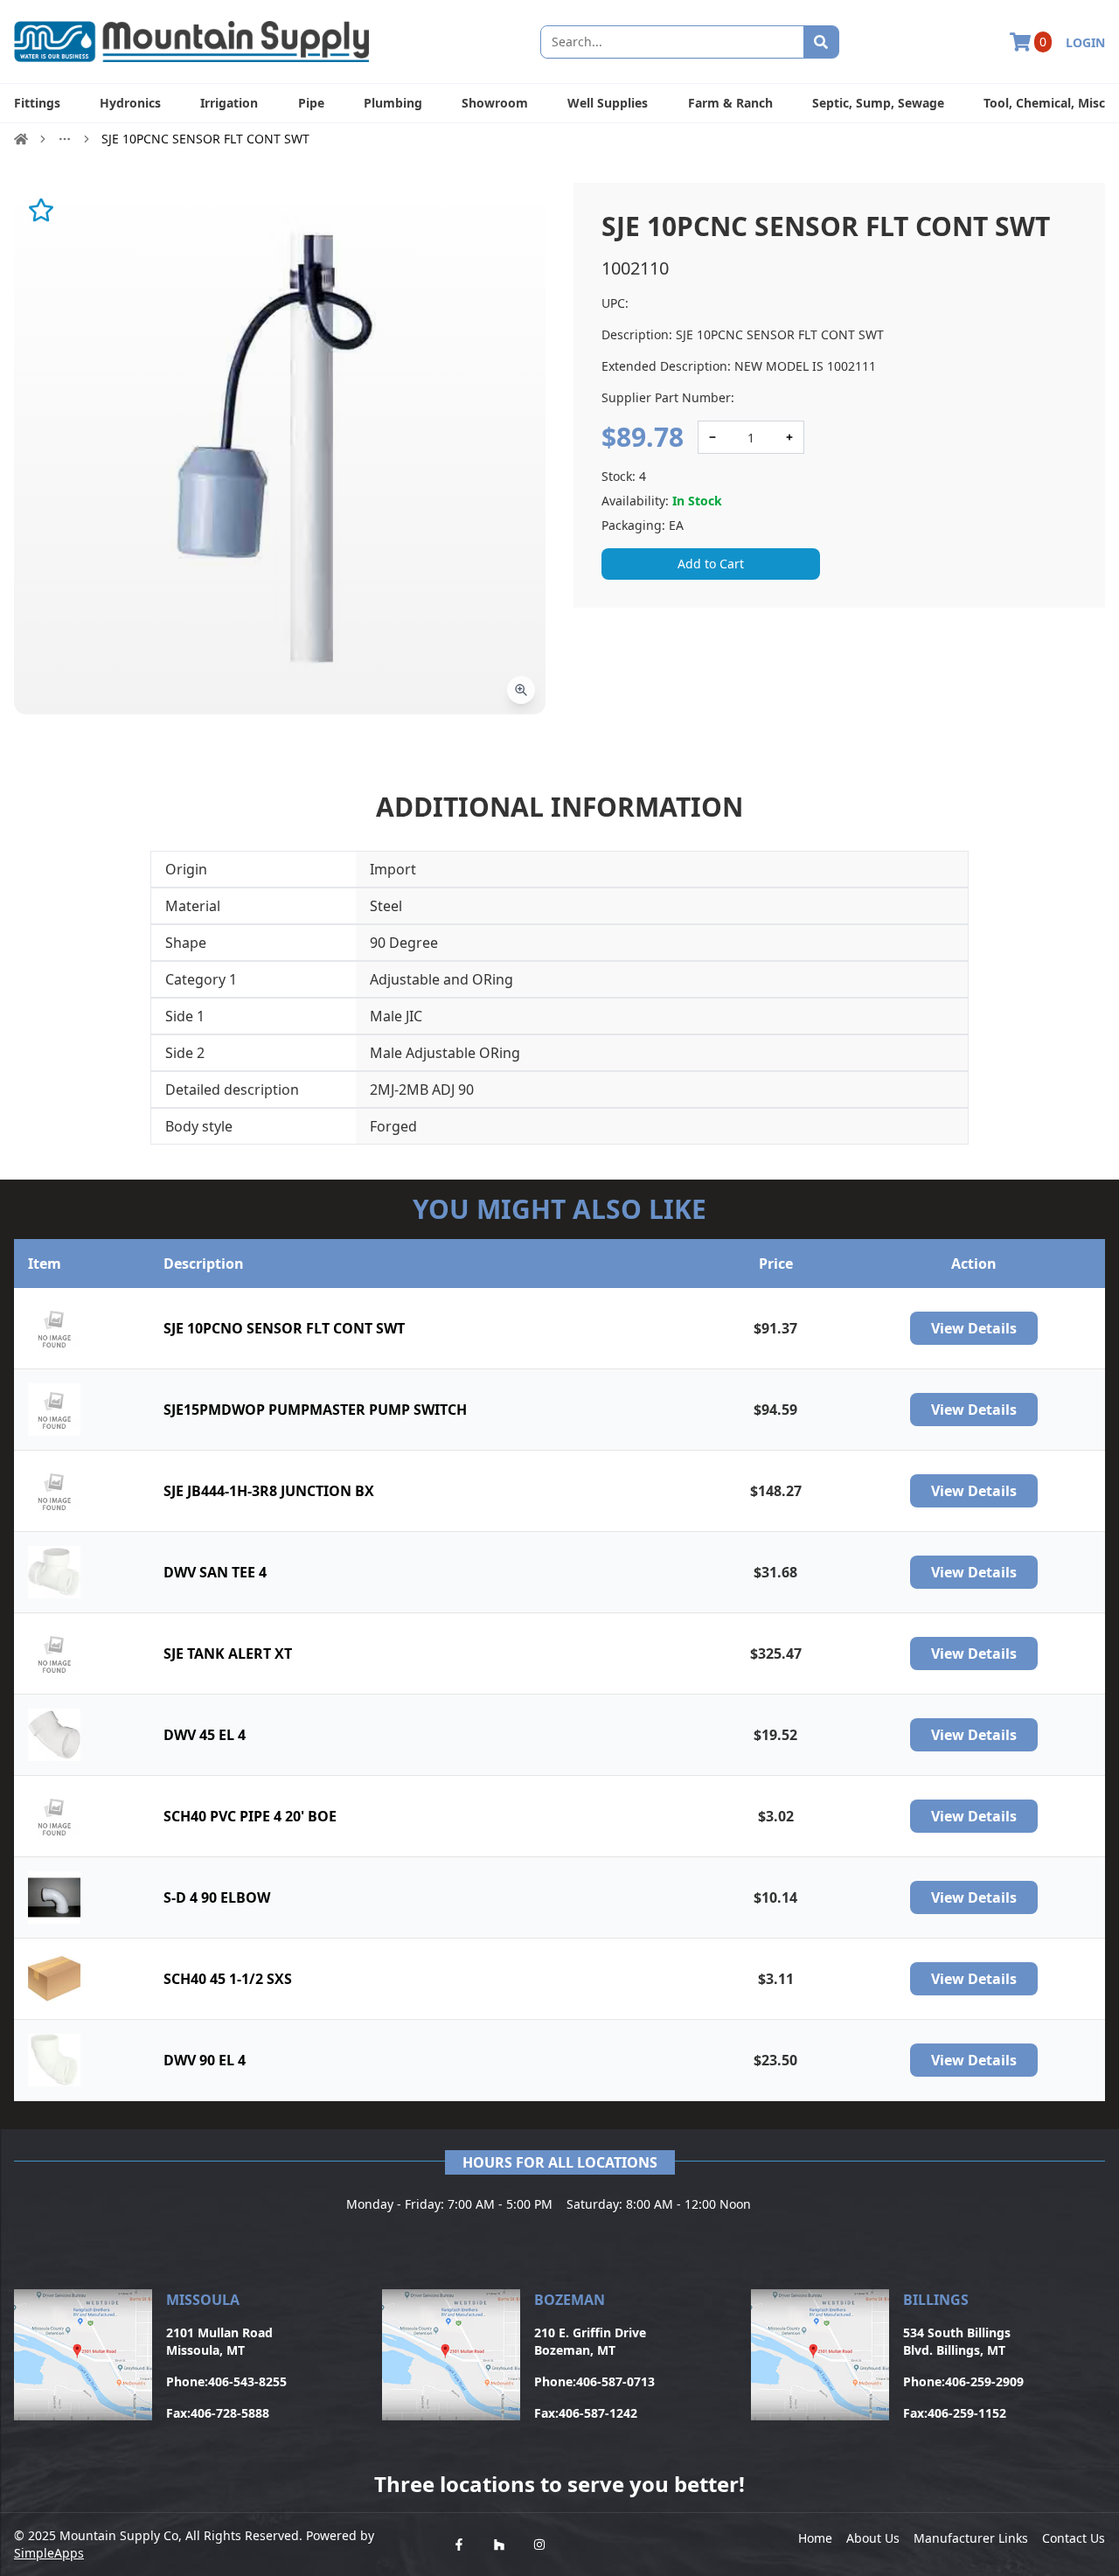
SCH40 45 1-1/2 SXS (228, 1979)
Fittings (37, 103)
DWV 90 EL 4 (205, 2060)
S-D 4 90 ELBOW (217, 1897)
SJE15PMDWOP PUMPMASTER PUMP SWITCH (315, 1410)
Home (815, 2538)
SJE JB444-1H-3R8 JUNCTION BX (269, 1491)
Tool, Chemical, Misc (1044, 103)
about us (873, 2538)
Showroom (495, 103)
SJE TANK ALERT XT (228, 1654)
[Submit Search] (821, 42)
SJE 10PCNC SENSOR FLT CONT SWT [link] (205, 139)
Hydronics (130, 103)
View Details (974, 1328)
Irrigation (229, 103)
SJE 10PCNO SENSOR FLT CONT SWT (284, 1328)
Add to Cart (711, 564)
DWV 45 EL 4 (205, 1735)
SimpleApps (49, 2553)
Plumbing (393, 103)
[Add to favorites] (41, 210)
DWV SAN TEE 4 (215, 1572)
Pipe (311, 103)
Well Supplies (608, 103)
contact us (1074, 2538)
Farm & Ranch (730, 103)
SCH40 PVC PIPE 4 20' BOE (250, 1816)
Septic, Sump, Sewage (878, 103)
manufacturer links (971, 2538)
